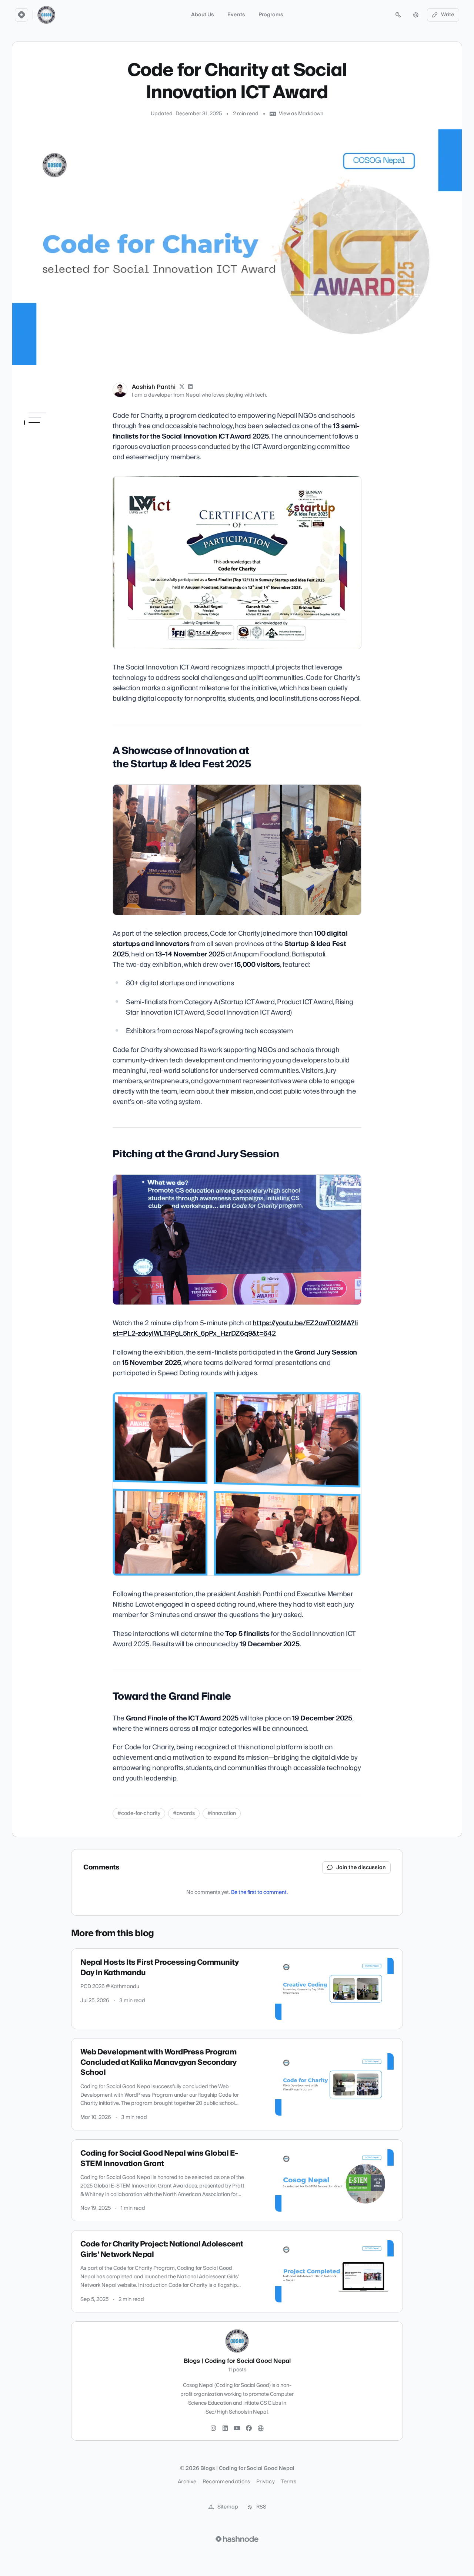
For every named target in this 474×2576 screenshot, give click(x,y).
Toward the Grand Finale (55, 471)
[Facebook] (249, 2428)
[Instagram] (213, 2428)
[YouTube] (237, 2428)
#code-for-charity (139, 1813)
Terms (288, 2482)
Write (448, 15)
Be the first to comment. (259, 1892)
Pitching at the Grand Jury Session (56, 457)
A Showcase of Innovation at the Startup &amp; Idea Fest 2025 (56, 435)
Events (236, 15)
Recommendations (226, 2482)
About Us (203, 15)
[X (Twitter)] (182, 387)
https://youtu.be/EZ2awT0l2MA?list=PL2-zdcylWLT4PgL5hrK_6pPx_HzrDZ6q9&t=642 (235, 1328)
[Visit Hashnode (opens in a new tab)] (237, 2539)
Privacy (266, 2482)
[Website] (261, 2428)
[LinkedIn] (191, 387)
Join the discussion (361, 1868)
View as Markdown (301, 114)
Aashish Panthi (154, 387)
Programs (271, 15)
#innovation (222, 1813)
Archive (187, 2482)
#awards (184, 1813)
